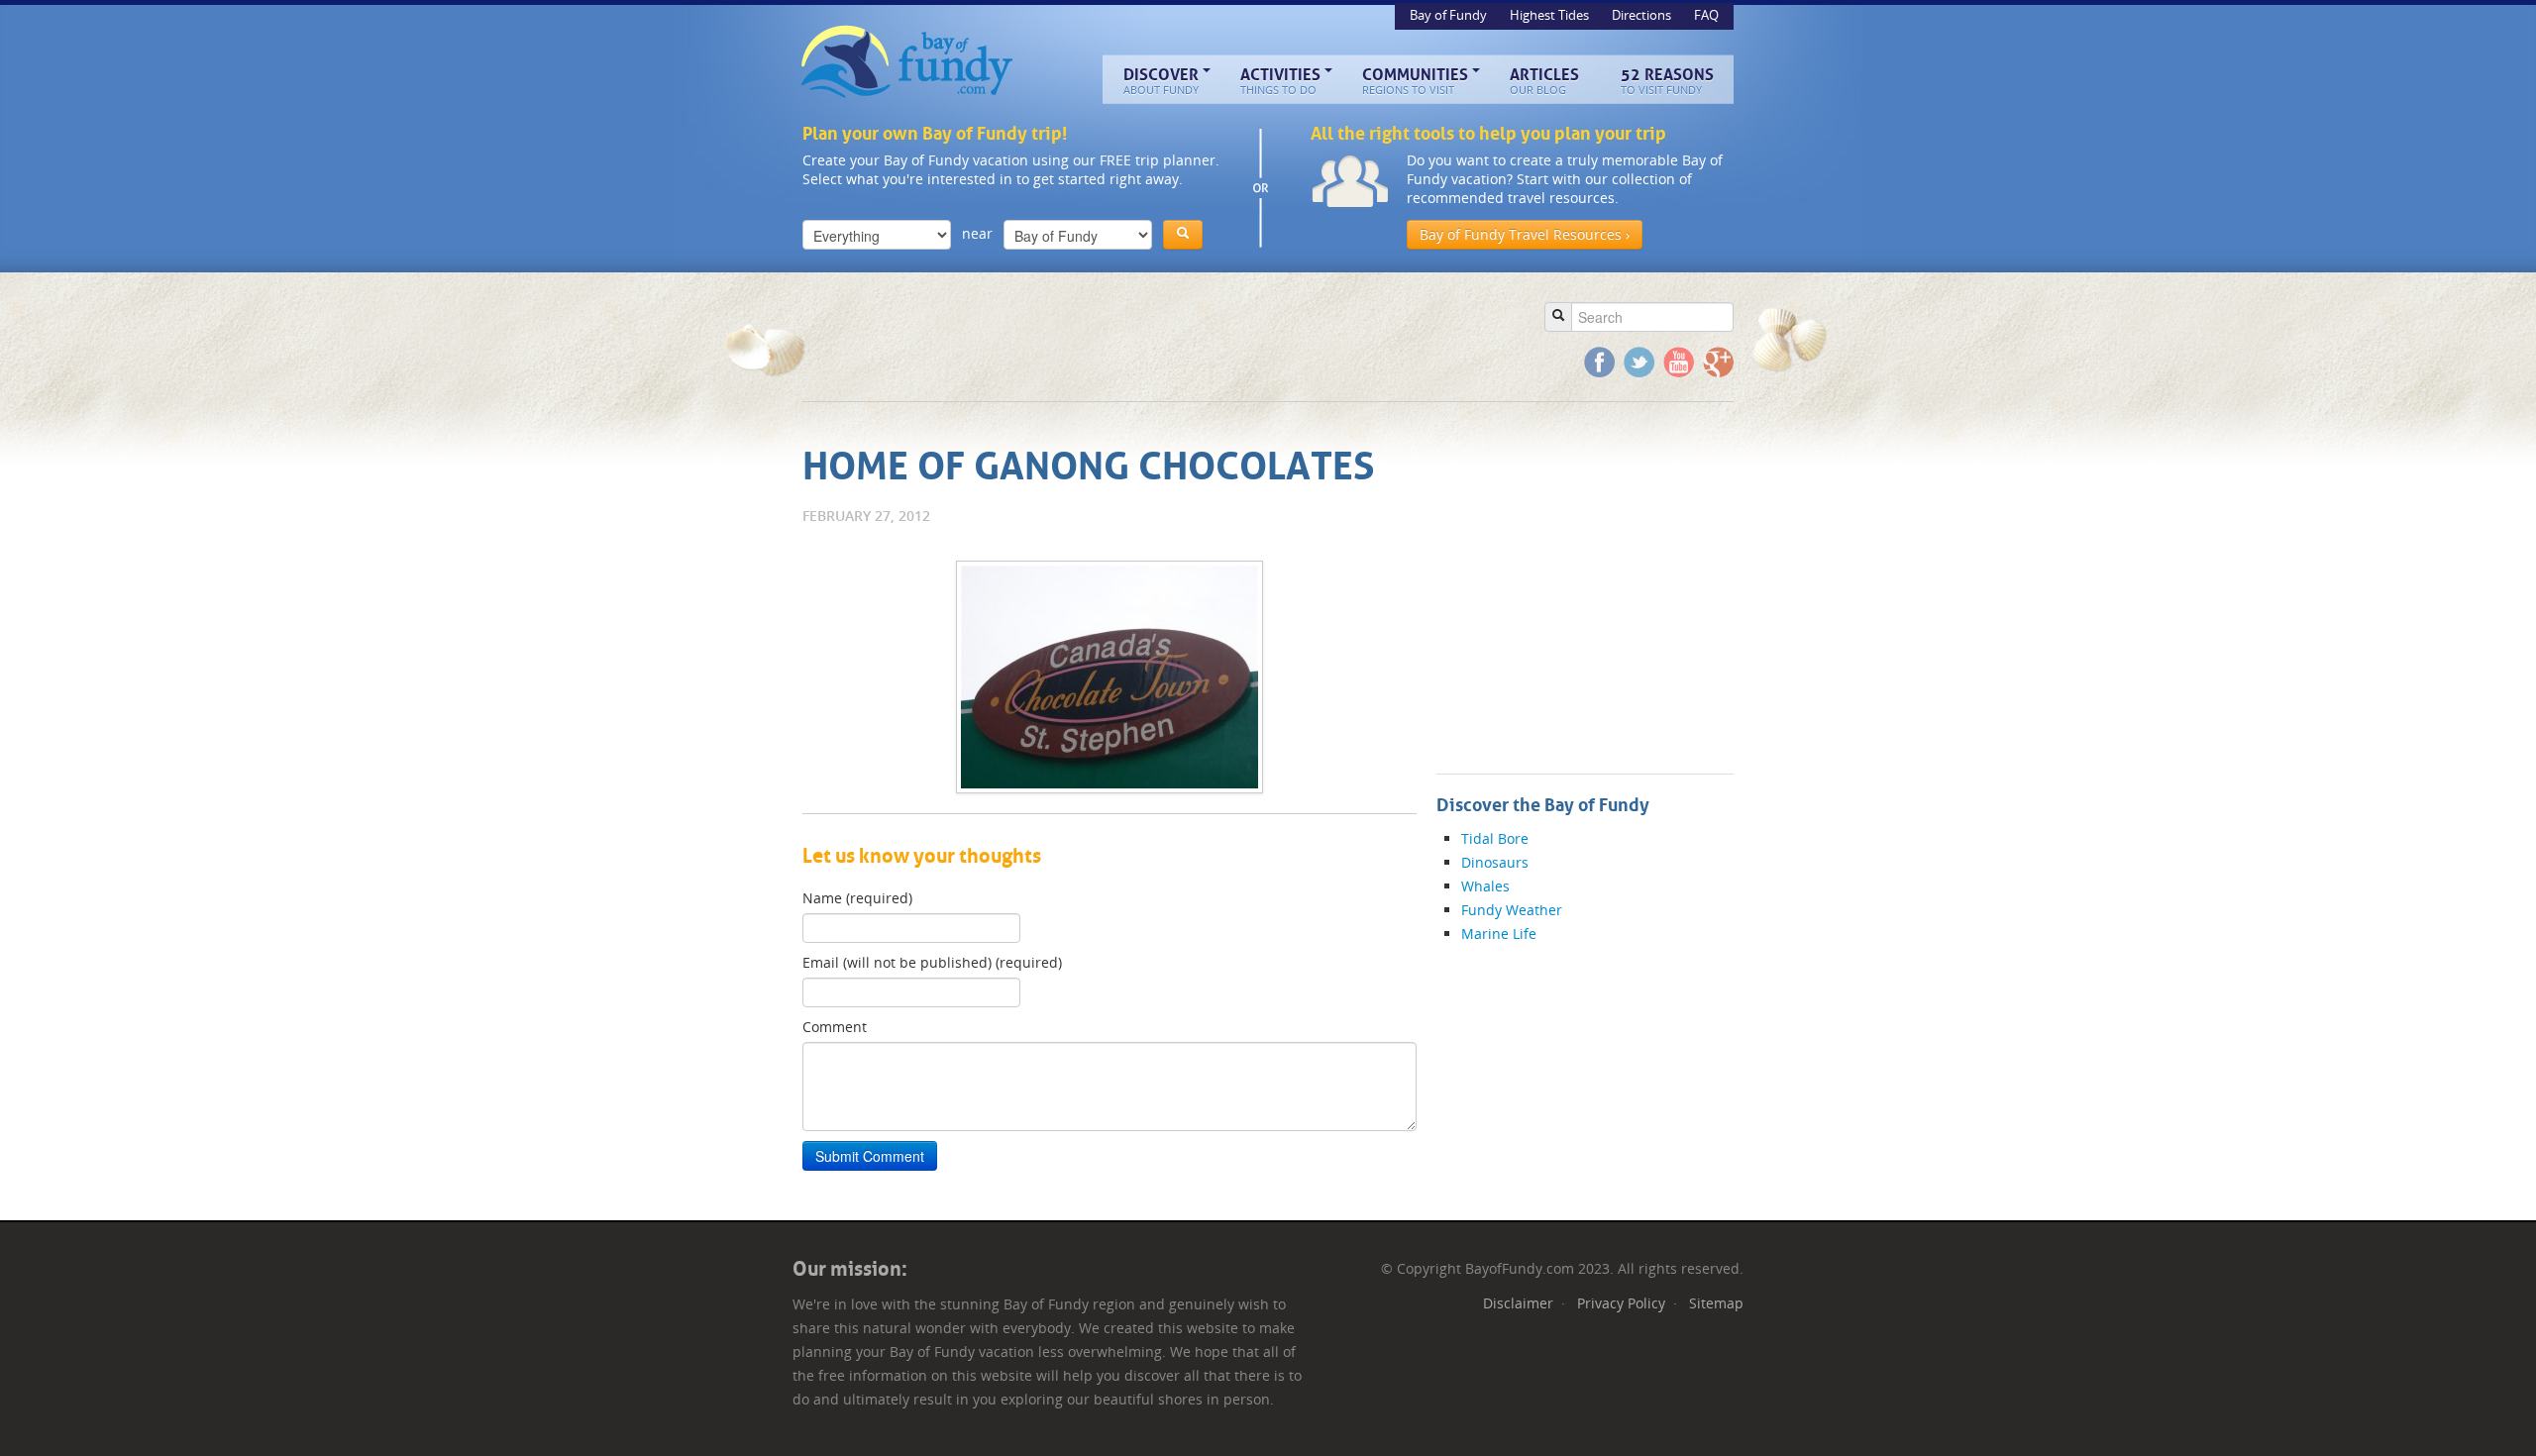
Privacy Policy (1621, 1303)
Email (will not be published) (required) (932, 962)
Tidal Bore (1495, 838)
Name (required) (857, 898)
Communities (1415, 81)
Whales (1485, 886)
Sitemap (1716, 1303)
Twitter (1639, 362)
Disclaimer (1518, 1303)
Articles (1544, 81)
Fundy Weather (1512, 910)
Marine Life (1499, 934)
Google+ (1718, 362)
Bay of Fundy (909, 62)
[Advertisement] (1163, 337)
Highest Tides (1551, 15)
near (977, 233)
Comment (835, 1027)
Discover (1161, 81)
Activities (1280, 81)
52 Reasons (1667, 81)
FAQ (1706, 15)
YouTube (1679, 362)
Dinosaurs (1495, 862)
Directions (1643, 15)
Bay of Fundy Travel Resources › (1525, 234)
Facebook (1599, 362)
